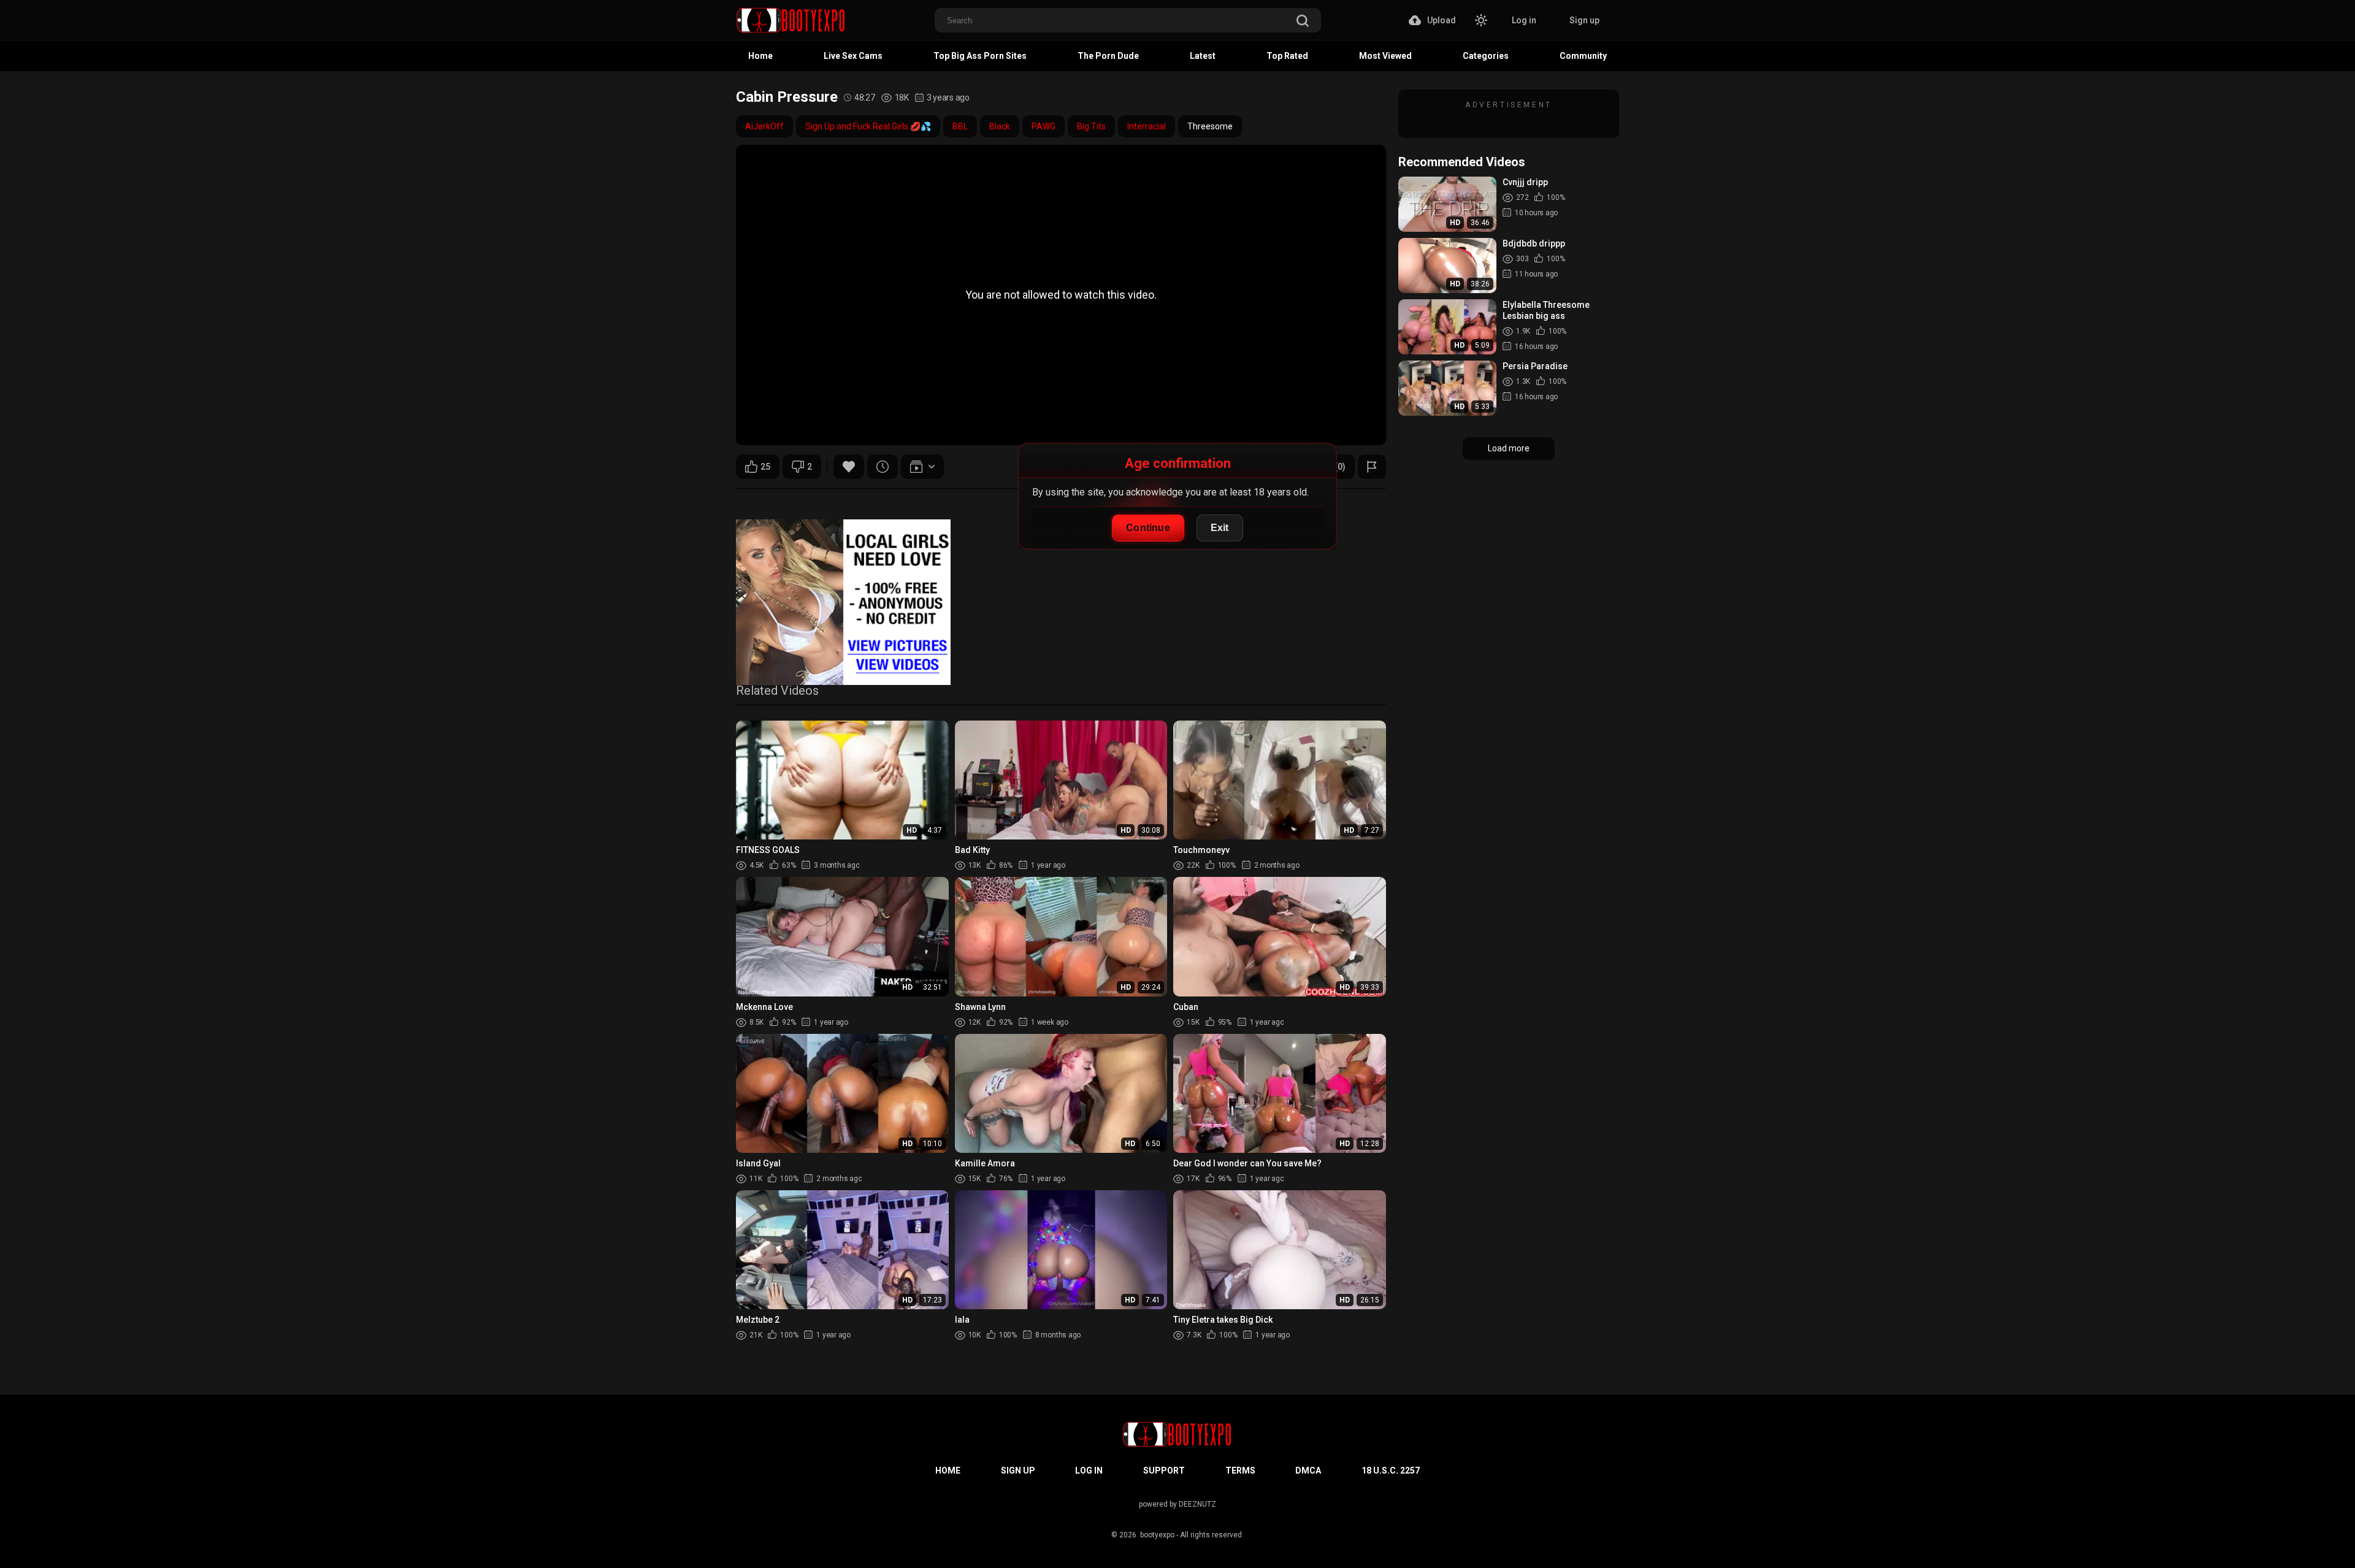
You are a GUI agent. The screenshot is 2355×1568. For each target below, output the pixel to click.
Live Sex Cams (853, 56)
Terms (1240, 1470)
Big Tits (1091, 126)
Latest (1203, 56)
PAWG (1043, 126)
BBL (960, 126)
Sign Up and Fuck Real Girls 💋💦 (868, 126)
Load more (1509, 448)
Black (1000, 126)
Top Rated (1287, 56)
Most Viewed (1385, 56)
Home (760, 56)
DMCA (1308, 1470)
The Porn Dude (1108, 56)
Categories (1486, 56)
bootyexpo (1157, 1535)
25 (765, 467)
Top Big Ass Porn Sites (980, 56)
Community (1583, 56)
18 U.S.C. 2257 (1391, 1470)
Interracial (1147, 126)
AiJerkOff (764, 126)
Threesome (1210, 126)
